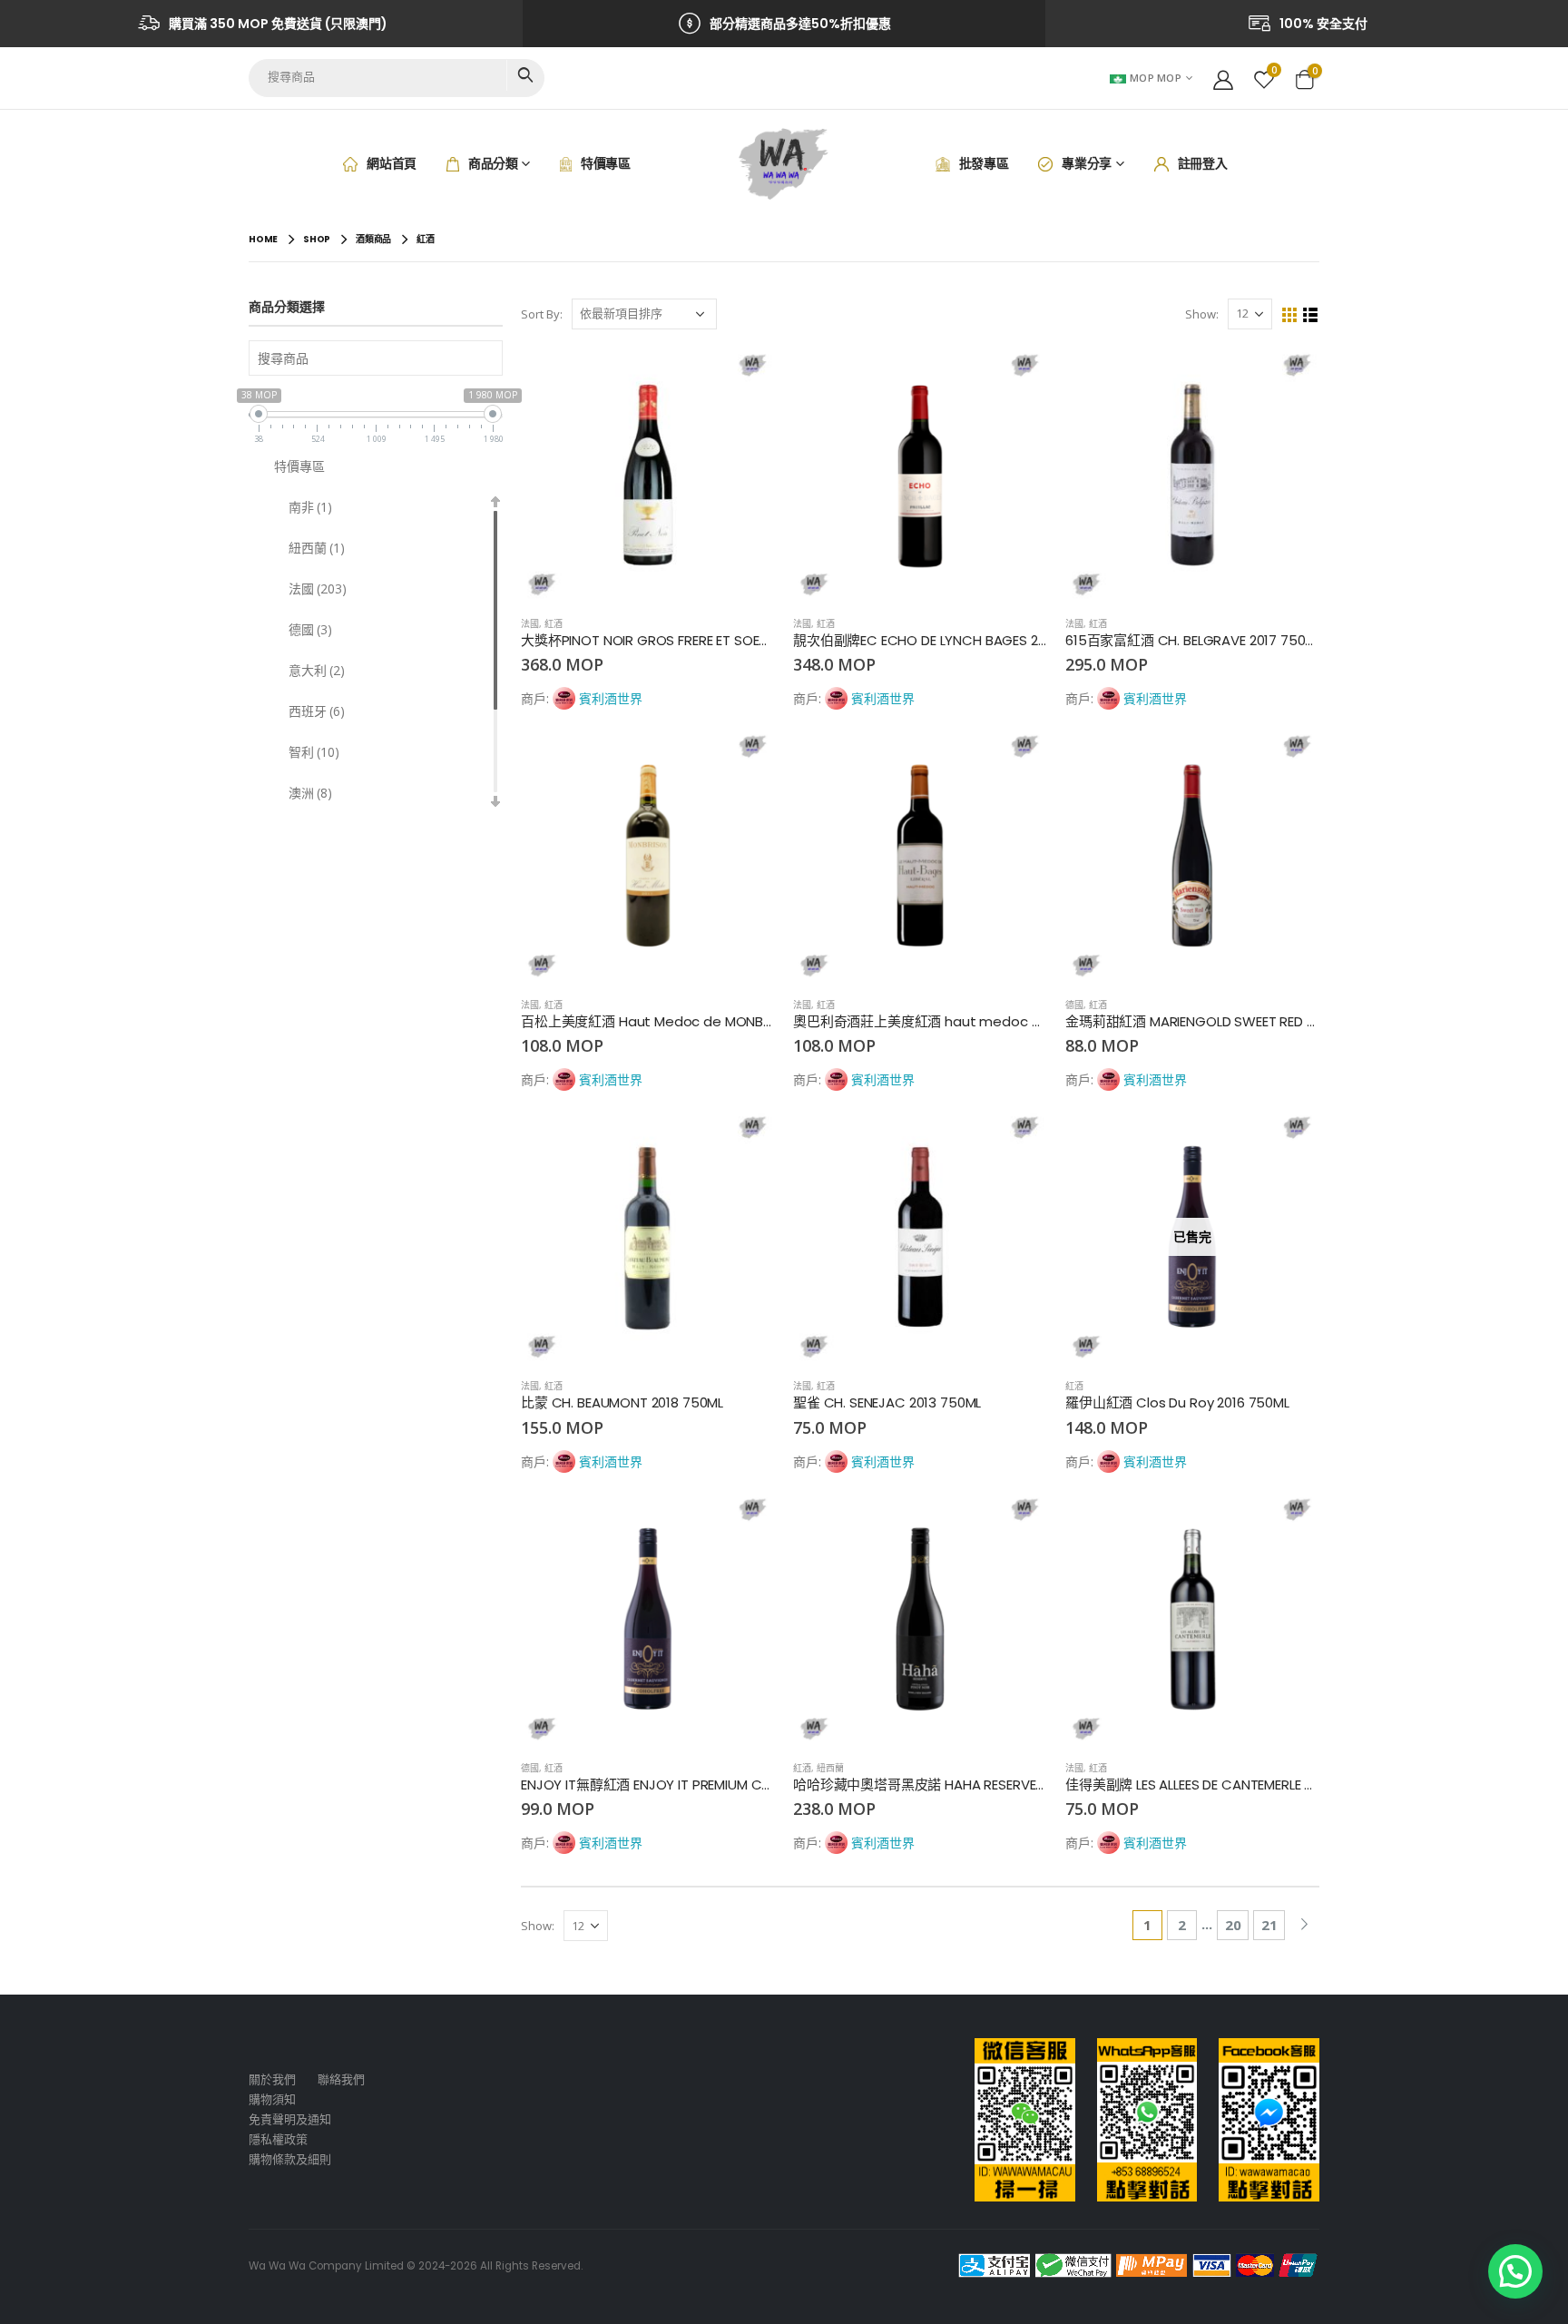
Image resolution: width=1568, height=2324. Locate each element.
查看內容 (1289, 1140)
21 (1269, 1925)
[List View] (1311, 315)
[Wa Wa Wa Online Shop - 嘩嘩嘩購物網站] (784, 164)
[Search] (525, 75)
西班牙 (317, 711)
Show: (1202, 314)
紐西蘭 (830, 1768)
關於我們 (272, 2079)
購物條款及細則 (290, 2159)
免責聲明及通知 (290, 2119)
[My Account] (1223, 78)
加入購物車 (745, 378)
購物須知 (272, 2099)
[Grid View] (1290, 315)
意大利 (317, 670)
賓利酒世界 (611, 698)
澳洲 (310, 793)
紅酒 (554, 623)
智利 (314, 752)
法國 (530, 623)
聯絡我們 (341, 2079)
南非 (310, 507)
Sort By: (542, 314)
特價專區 (299, 466)
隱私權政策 (278, 2139)
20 (1233, 1925)
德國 (1074, 1005)
